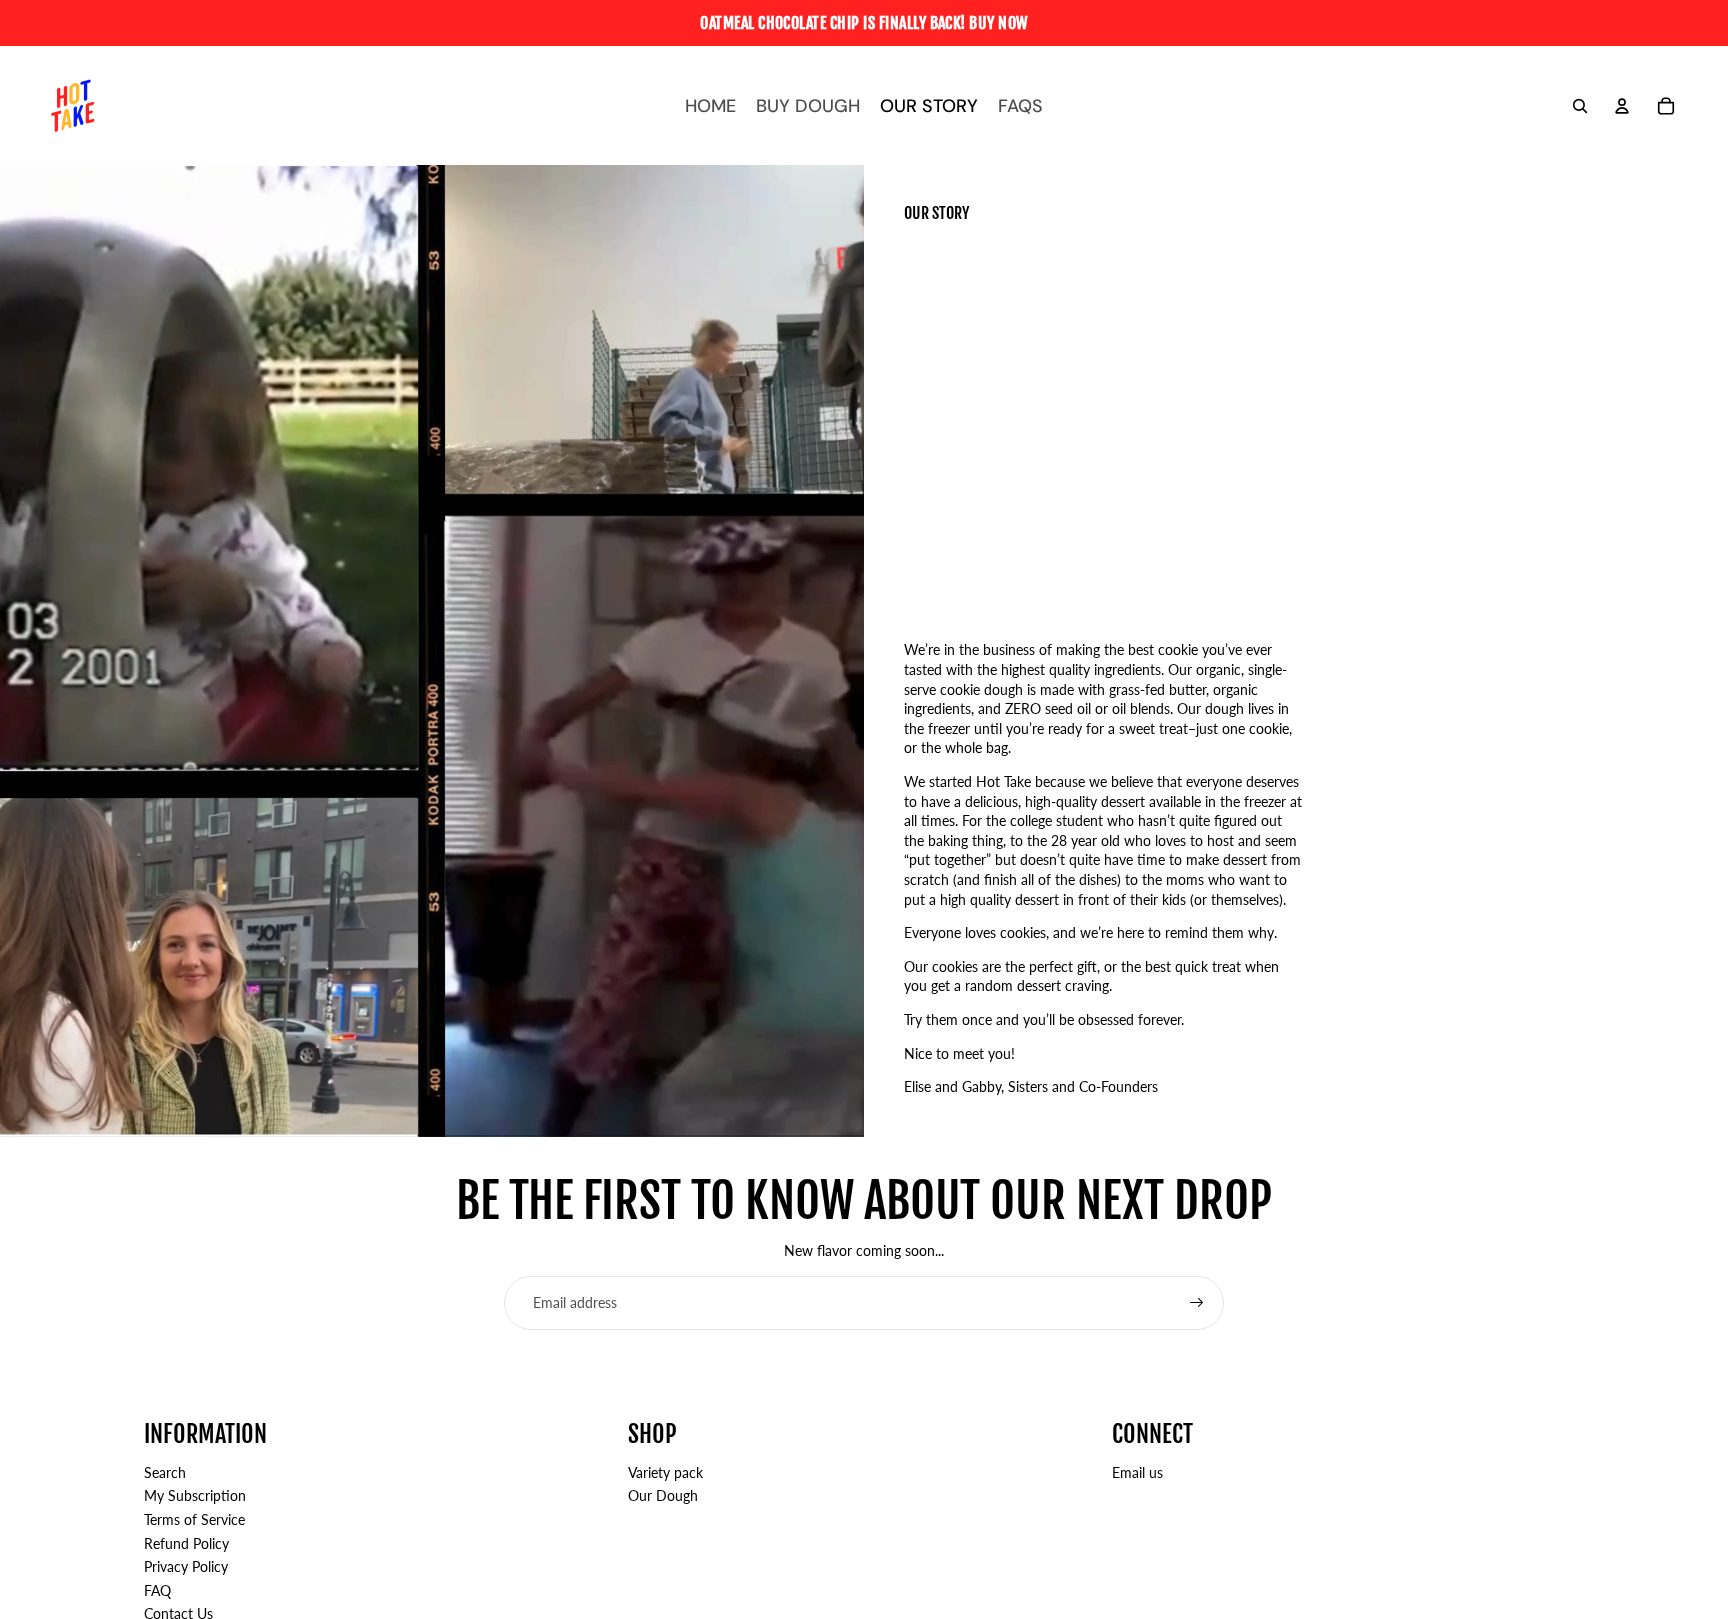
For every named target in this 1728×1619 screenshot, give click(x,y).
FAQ (157, 1590)
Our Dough (663, 1495)
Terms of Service (194, 1519)
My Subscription (195, 1495)
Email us (1137, 1472)
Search (165, 1472)
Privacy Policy (186, 1566)
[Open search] (1580, 106)
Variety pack (665, 1472)
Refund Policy (186, 1543)
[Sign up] (1197, 1303)
